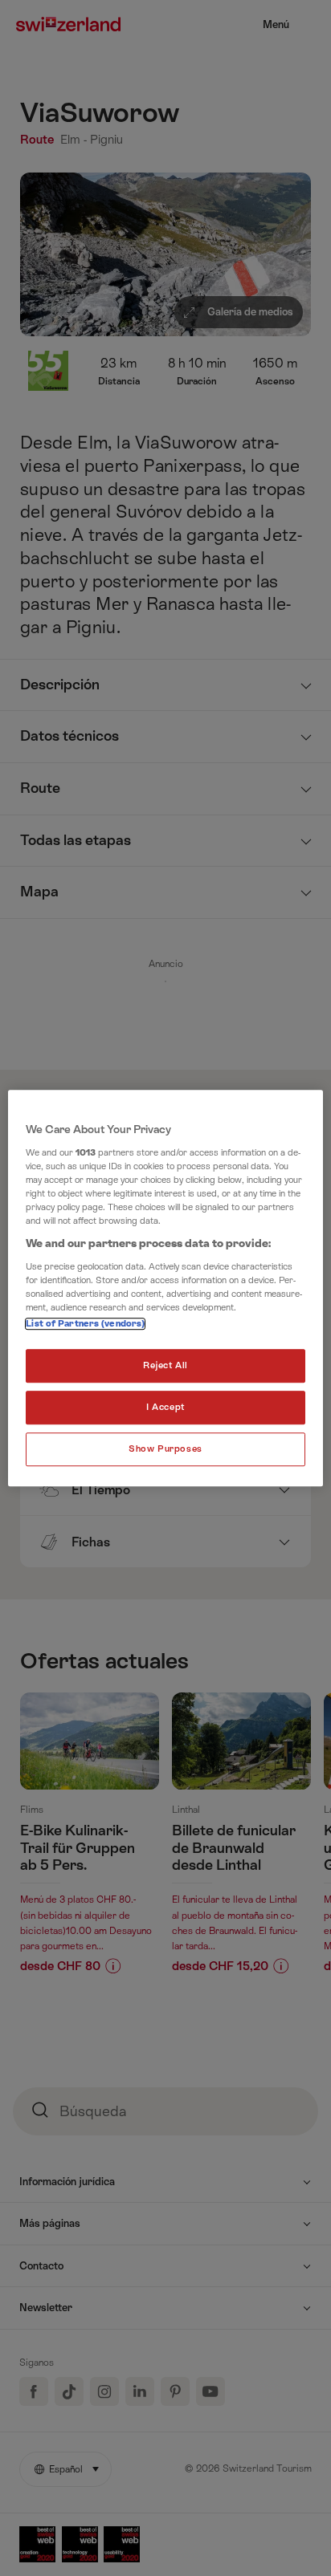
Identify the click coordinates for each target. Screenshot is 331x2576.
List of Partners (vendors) (85, 1324)
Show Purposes (165, 1449)
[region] (165, 1288)
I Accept (165, 1407)
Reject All (165, 1365)
